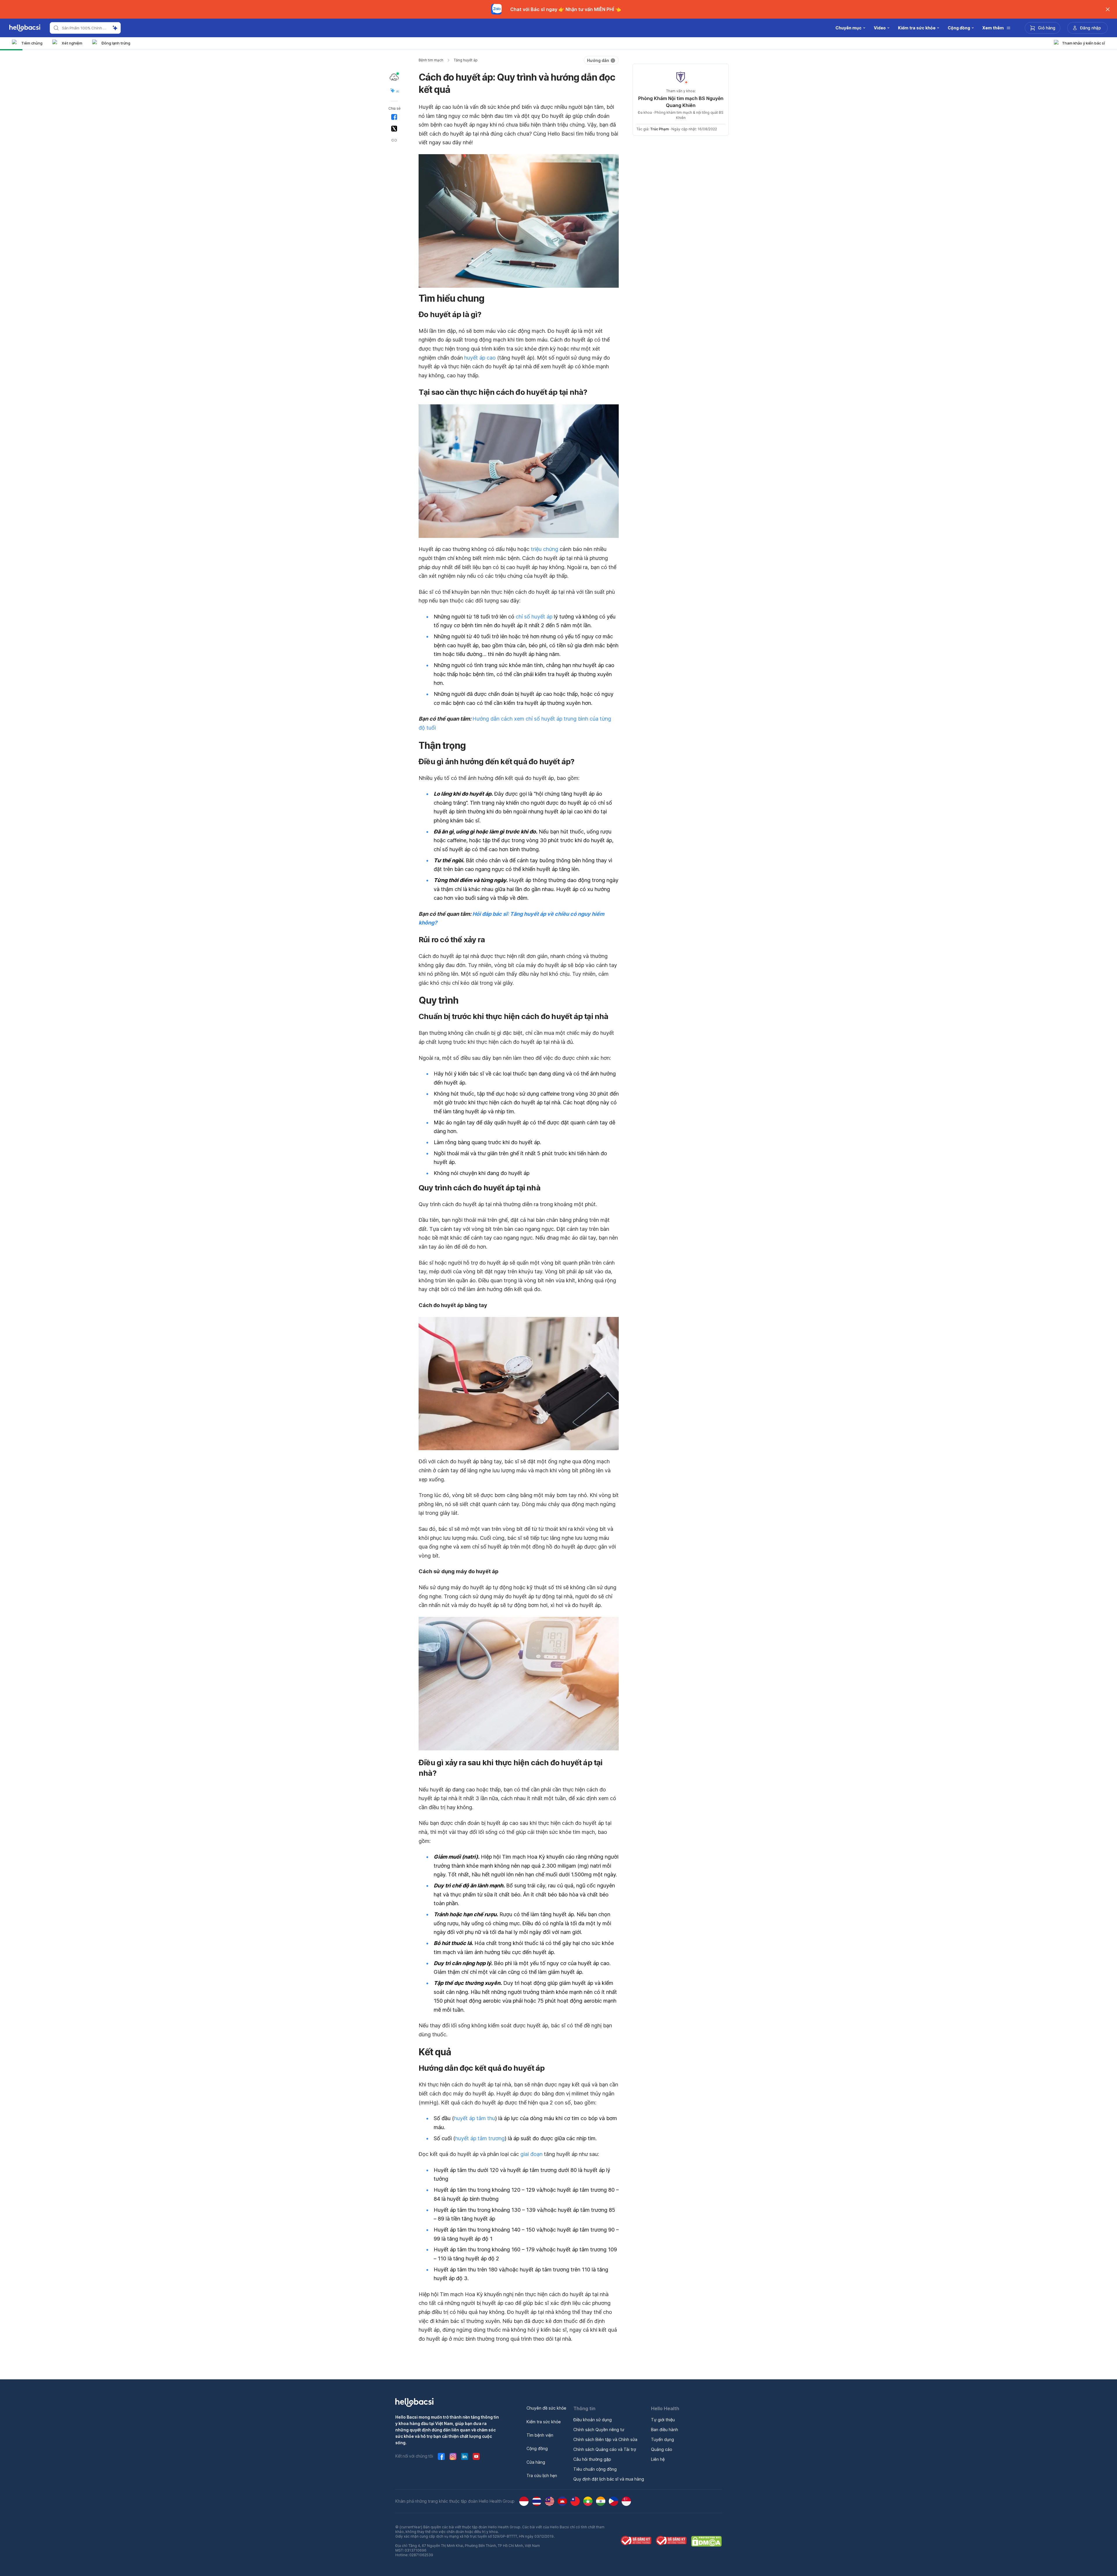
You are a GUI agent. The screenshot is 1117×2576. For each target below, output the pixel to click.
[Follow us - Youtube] (476, 2456)
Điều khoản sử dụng (593, 2420)
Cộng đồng (537, 2448)
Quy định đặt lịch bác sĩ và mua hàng (609, 2479)
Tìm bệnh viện (540, 2435)
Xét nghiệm (72, 43)
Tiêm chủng (32, 43)
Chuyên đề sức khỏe (546, 2408)
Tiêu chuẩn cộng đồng (595, 2469)
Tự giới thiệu (663, 2420)
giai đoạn (531, 2154)
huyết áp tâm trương (480, 2138)
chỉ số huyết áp (534, 617)
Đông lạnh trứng (116, 43)
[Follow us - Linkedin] (465, 2456)
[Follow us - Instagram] (453, 2456)
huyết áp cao (480, 358)
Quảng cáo (662, 2449)
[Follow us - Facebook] (441, 2456)
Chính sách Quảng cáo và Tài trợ (605, 2449)
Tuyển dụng (662, 2439)
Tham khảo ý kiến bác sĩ (1084, 43)
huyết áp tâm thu (475, 2118)
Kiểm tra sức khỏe (544, 2422)
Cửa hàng (536, 2462)
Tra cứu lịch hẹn (542, 2475)
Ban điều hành (665, 2430)
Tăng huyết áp (466, 60)
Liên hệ (658, 2459)
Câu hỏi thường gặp (592, 2459)
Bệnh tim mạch (431, 60)
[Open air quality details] (394, 77)
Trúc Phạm (659, 129)
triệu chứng (545, 549)
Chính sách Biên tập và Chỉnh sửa (605, 2439)
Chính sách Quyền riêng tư (599, 2430)
